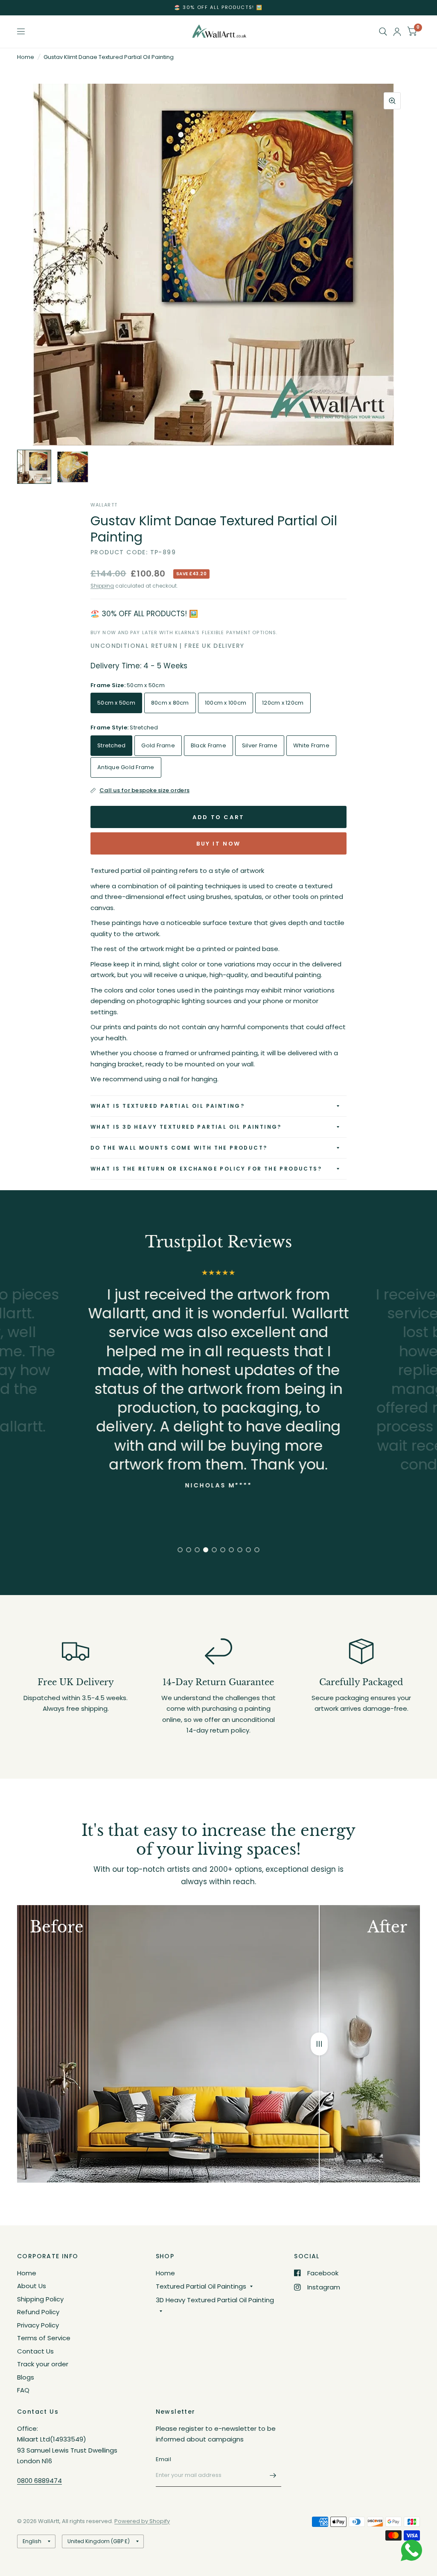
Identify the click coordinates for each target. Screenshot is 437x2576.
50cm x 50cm (116, 703)
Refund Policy (38, 2312)
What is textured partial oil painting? (168, 1106)
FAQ (23, 2390)
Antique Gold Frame (126, 767)
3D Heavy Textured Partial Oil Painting (215, 2300)
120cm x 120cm (283, 703)
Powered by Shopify (142, 2521)
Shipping (102, 586)
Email (163, 2459)
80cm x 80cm (170, 703)
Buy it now (218, 844)
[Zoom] (392, 101)
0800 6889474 (39, 2481)
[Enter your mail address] (273, 2476)
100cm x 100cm (226, 703)
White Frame (311, 745)
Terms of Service (44, 2338)
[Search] (383, 32)
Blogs (26, 2377)
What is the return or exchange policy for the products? (206, 1169)
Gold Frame (158, 745)
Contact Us (35, 2351)
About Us (32, 2286)
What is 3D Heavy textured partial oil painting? (186, 1127)
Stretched (111, 745)
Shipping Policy (40, 2299)
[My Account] (397, 32)
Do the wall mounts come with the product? (179, 1148)
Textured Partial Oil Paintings (201, 2286)
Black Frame (208, 745)
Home (26, 57)
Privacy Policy (38, 2325)
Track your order (43, 2364)
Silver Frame (260, 745)
